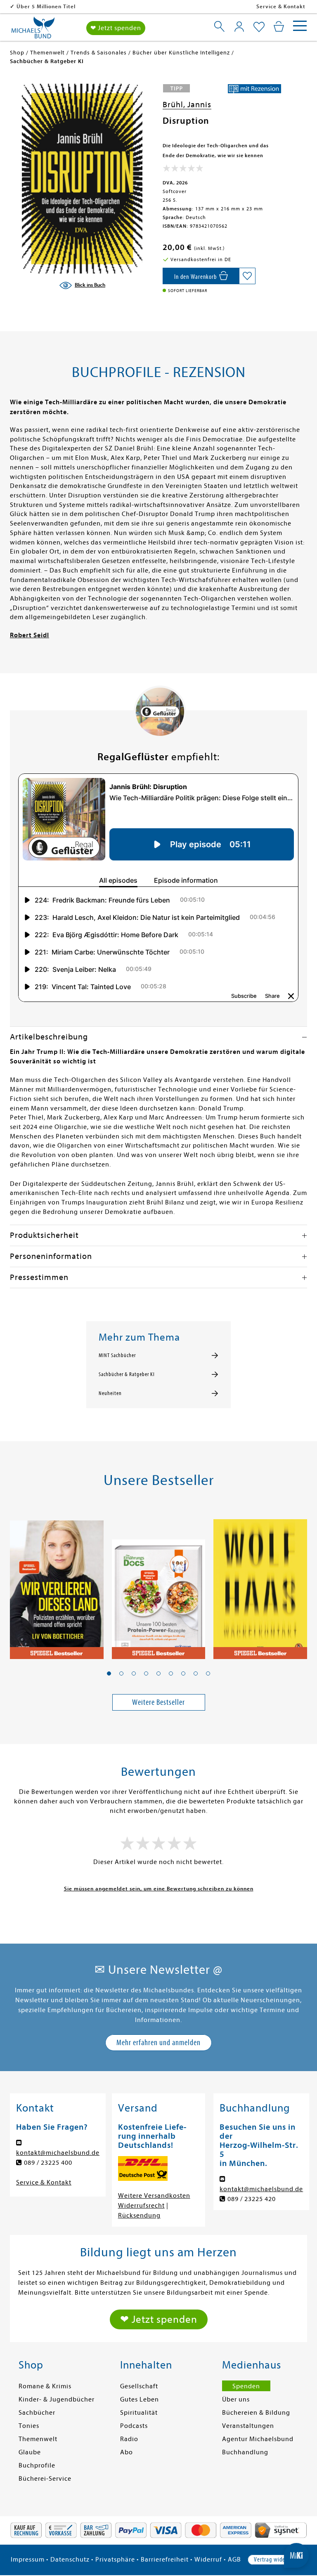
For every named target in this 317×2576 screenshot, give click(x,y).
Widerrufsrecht (141, 2206)
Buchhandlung (245, 2452)
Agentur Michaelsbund (258, 2439)
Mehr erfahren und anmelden (158, 2042)
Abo (127, 2452)
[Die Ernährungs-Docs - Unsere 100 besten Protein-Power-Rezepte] (159, 1584)
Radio (129, 2439)
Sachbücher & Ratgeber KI (127, 1374)
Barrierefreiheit (165, 2560)
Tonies (29, 2426)
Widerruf (208, 2560)
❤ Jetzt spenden (116, 28)
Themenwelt (38, 2439)
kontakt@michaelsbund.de (58, 2153)
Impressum (28, 2560)
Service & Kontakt (281, 6)
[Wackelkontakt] (260, 1584)
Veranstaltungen (248, 2426)
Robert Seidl (30, 635)
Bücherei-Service (45, 2479)
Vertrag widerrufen (277, 2560)
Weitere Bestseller (158, 1702)
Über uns (236, 2399)
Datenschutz (70, 2560)
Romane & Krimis (45, 2386)
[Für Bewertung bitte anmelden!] (183, 170)
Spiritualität (139, 2413)
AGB (234, 2560)
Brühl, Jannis (187, 105)
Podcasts (134, 2426)
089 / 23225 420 (252, 2199)
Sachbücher (37, 2413)
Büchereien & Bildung (256, 2413)
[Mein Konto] (239, 26)
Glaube (30, 2452)
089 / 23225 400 (48, 2163)
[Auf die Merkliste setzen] (247, 276)
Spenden (246, 2386)
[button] (109, 1673)
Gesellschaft (139, 2386)
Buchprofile (37, 2465)
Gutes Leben (140, 2399)
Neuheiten (110, 1393)
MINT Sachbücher (117, 1355)
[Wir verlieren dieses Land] (57, 1584)
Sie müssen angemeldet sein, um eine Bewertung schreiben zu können (159, 1889)
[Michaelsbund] (33, 31)
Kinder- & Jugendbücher (57, 2399)
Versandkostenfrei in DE (49, 6)
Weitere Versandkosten (154, 2196)
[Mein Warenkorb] (279, 26)
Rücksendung (139, 2215)
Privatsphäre (115, 2560)
